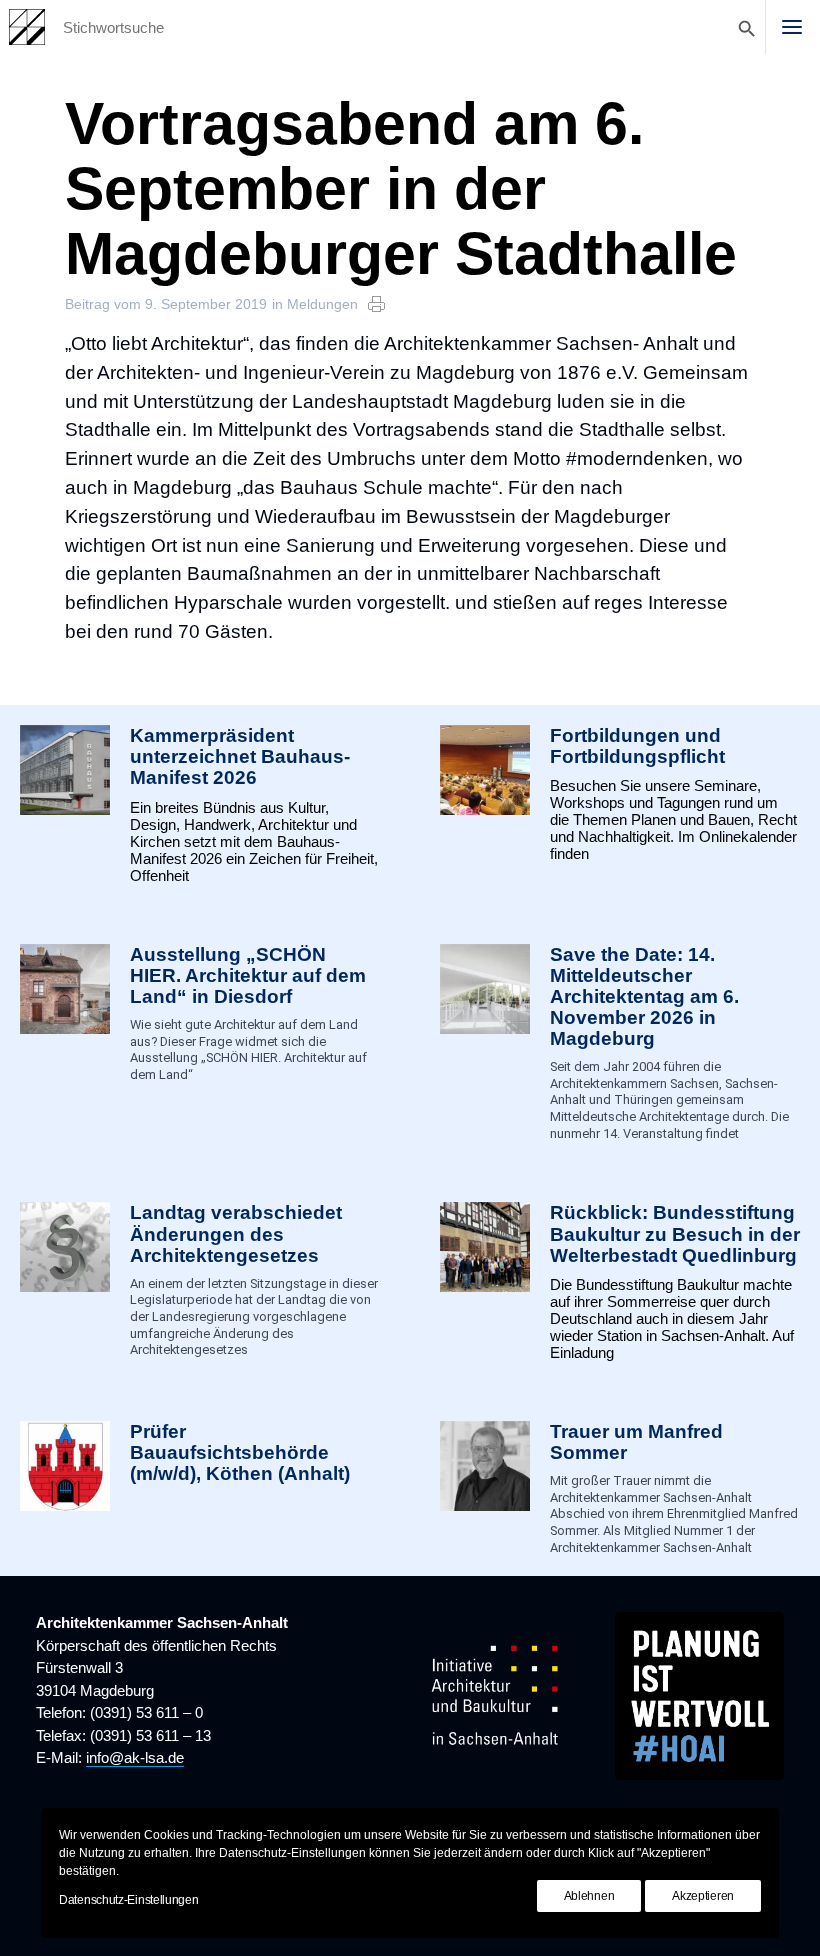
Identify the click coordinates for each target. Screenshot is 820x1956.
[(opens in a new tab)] (65, 1488)
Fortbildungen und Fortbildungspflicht (637, 746)
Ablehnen (589, 1896)
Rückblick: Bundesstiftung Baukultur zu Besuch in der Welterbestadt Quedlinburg (675, 1233)
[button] (792, 27)
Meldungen (322, 304)
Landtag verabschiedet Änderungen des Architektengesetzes (236, 1233)
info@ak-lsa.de (135, 1757)
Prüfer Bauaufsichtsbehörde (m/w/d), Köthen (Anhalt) (240, 1452)
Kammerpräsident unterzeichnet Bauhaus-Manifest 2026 (240, 756)
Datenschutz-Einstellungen (129, 1900)
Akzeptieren (703, 1896)
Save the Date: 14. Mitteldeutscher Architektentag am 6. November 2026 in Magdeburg (644, 997)
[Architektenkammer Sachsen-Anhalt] (27, 27)
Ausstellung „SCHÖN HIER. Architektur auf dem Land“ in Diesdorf (248, 975)
